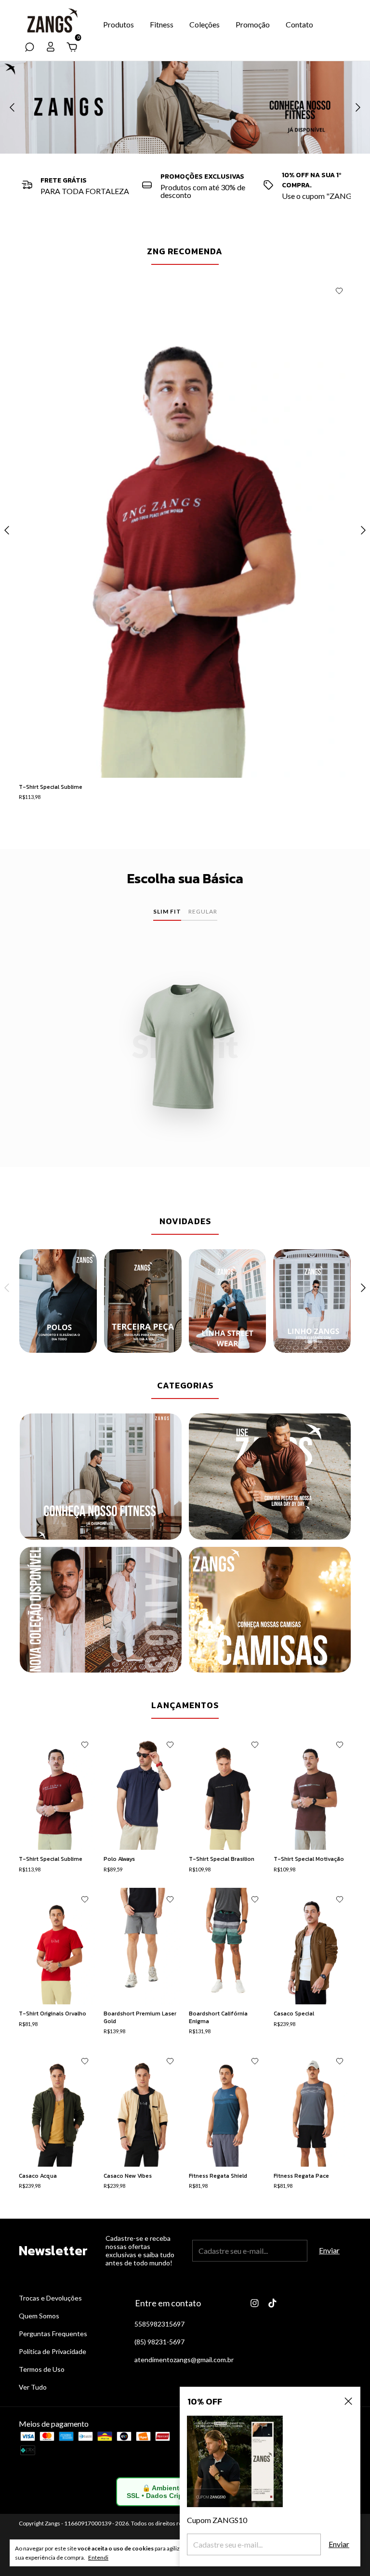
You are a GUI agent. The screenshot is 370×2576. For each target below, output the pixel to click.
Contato (299, 24)
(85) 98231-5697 (159, 2342)
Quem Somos (39, 2316)
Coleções (205, 24)
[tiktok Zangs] (272, 2303)
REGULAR (203, 911)
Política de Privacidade (53, 2351)
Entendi (98, 2557)
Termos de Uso (42, 2369)
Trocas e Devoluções (50, 2298)
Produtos (119, 24)
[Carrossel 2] (143, 1301)
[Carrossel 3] (101, 1610)
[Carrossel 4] (270, 1610)
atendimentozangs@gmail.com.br (184, 2360)
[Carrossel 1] (185, 107)
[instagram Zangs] (255, 2303)
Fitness (162, 24)
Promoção (253, 24)
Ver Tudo (33, 2387)
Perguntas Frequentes (53, 2334)
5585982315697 (159, 2324)
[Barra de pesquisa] (29, 47)
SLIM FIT (167, 911)
